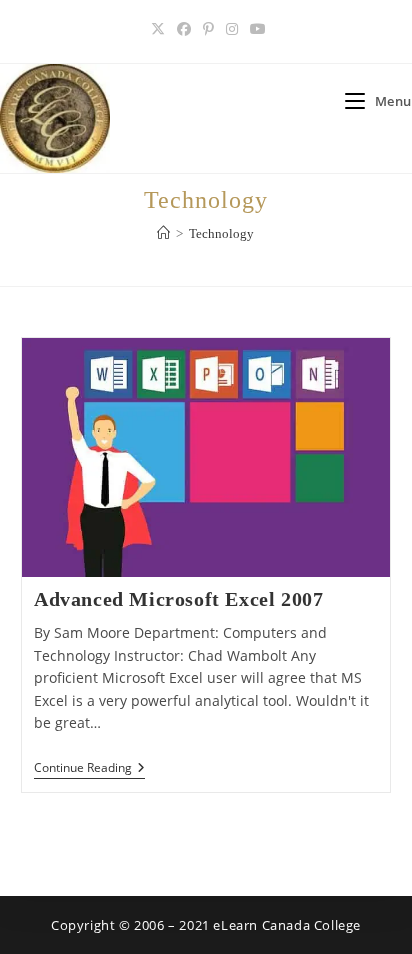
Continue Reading (89, 769)
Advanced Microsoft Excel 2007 (178, 599)
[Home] (163, 233)
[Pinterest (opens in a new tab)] (208, 29)
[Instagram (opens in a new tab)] (232, 29)
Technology (221, 233)
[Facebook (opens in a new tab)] (184, 29)
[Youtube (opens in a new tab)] (255, 29)
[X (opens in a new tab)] (158, 29)
